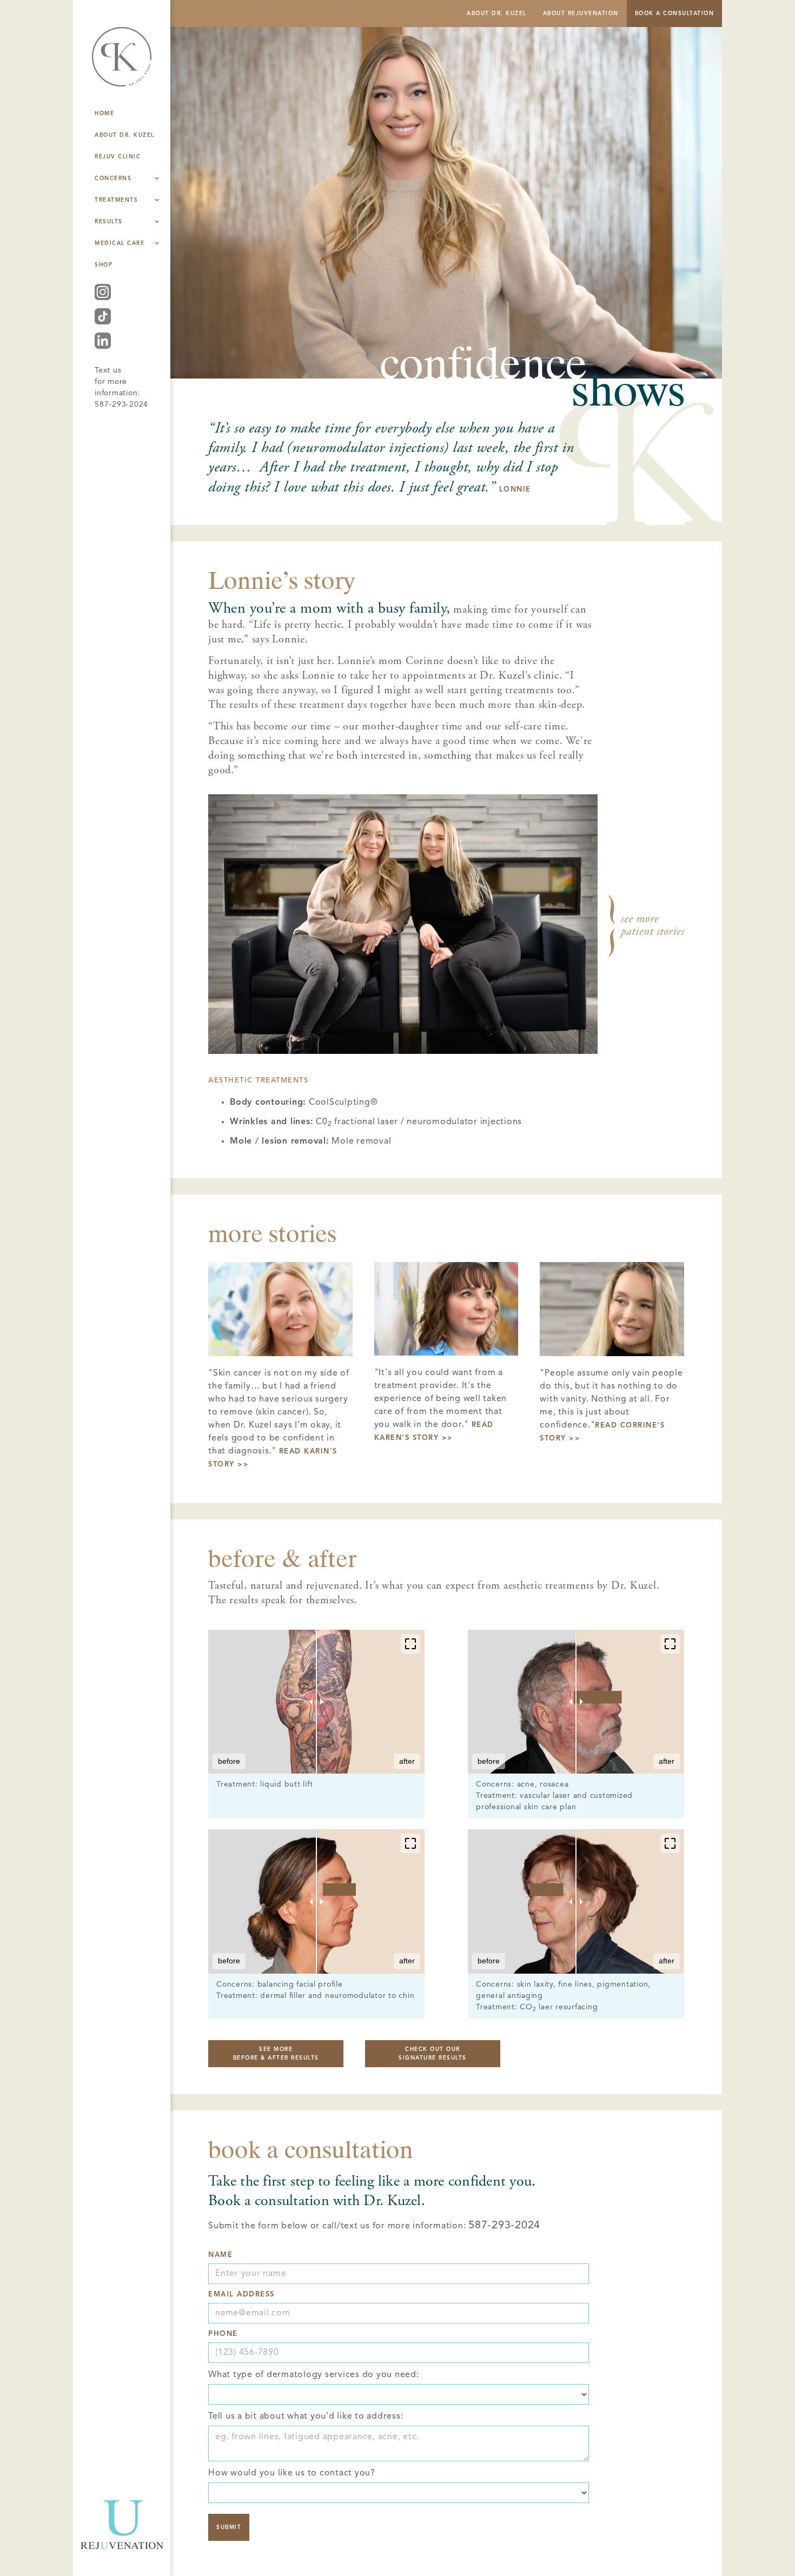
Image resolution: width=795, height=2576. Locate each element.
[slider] (316, 1702)
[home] (122, 65)
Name (220, 2255)
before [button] (229, 1761)
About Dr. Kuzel (125, 135)
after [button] (407, 1761)
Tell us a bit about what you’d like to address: (306, 2416)
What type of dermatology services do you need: (314, 2375)
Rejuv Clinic (118, 157)
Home (104, 114)
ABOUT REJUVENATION (581, 14)
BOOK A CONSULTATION (675, 14)
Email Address (241, 2295)
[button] (410, 1644)
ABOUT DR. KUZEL (497, 14)
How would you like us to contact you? (292, 2473)
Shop (104, 265)
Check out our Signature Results (433, 2054)
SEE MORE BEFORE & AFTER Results (276, 2054)
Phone (223, 2334)
